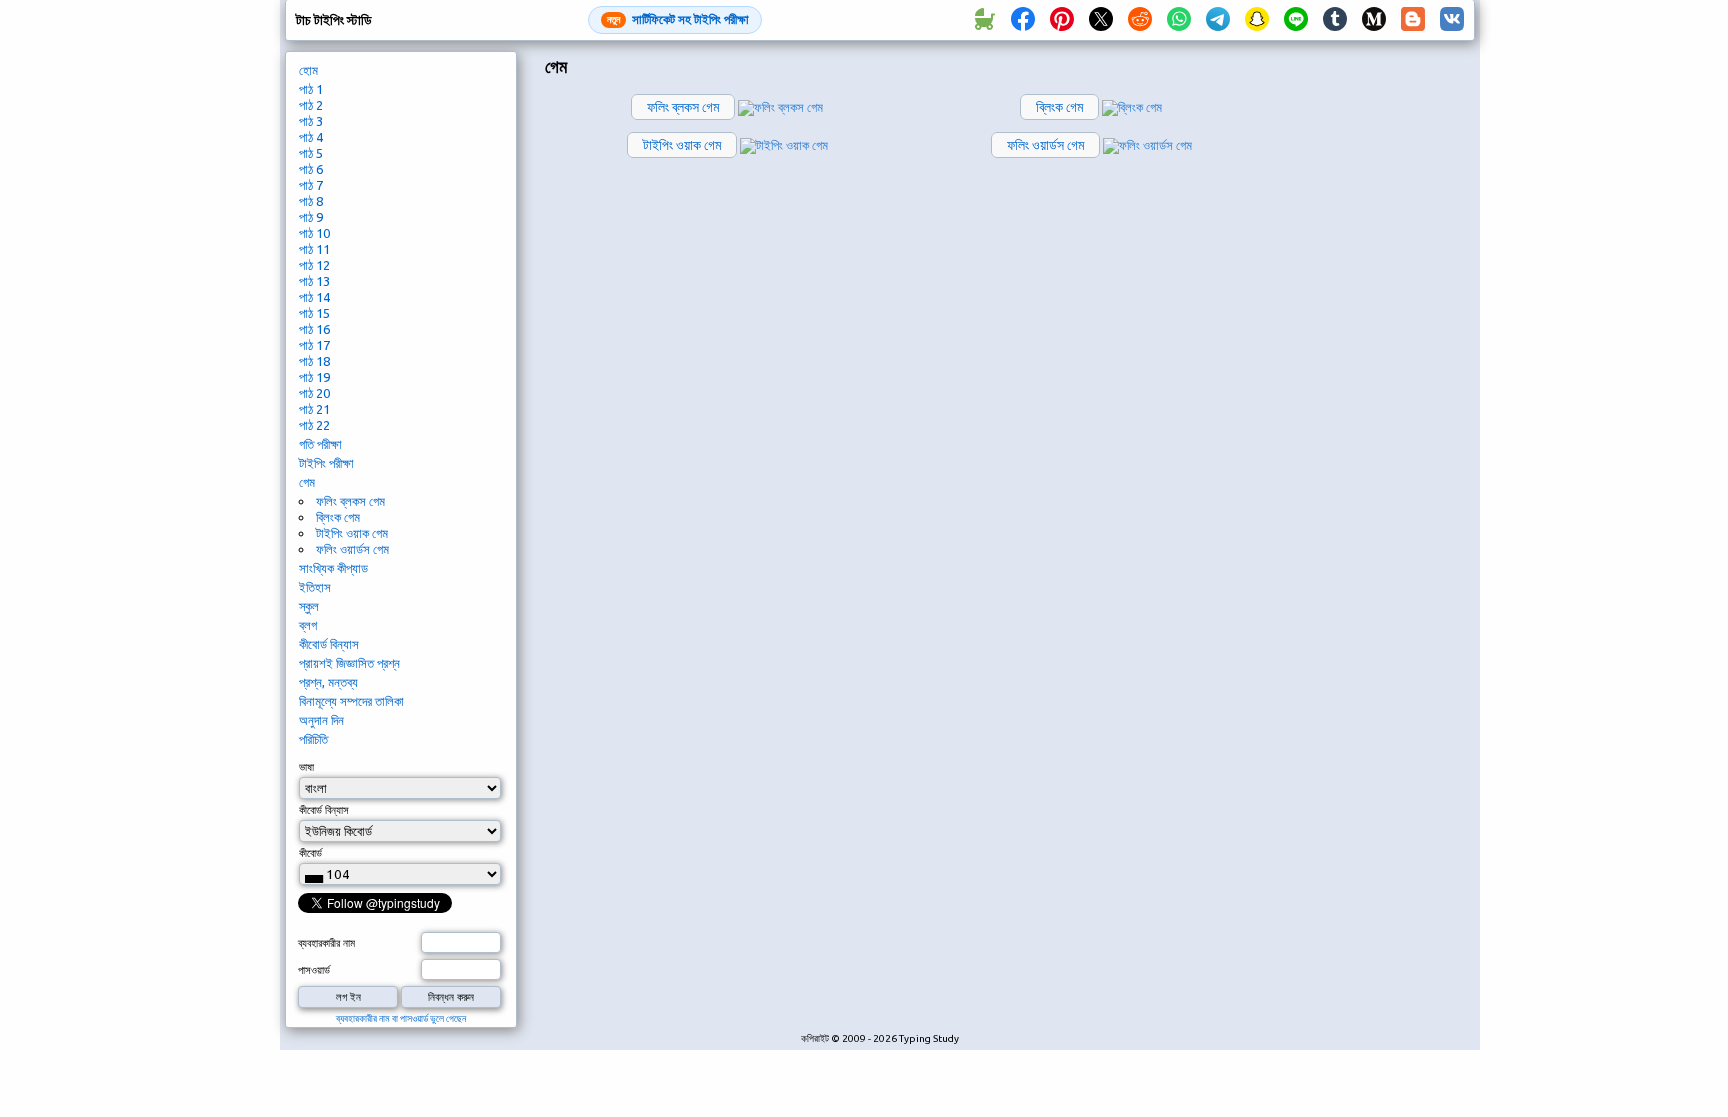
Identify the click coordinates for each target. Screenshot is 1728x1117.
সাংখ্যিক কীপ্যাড (333, 568)
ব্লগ (308, 625)
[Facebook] (1023, 20)
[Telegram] (1218, 20)
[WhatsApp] (1179, 20)
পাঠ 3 (311, 121)
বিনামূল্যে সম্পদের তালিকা (351, 701)
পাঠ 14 (314, 297)
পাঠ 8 (311, 201)
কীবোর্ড (310, 853)
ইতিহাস (315, 587)
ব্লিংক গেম (338, 517)
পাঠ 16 (314, 329)
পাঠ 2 (311, 105)
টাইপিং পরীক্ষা (326, 463)
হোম (308, 70)
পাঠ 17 (314, 345)
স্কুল (309, 606)
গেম (307, 482)
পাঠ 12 (314, 265)
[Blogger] (1413, 20)
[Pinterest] (1062, 20)
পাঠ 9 (311, 217)
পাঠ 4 (311, 137)
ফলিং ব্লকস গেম (350, 501)
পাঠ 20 (314, 393)
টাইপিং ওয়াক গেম (352, 533)
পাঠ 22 (314, 425)
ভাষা (306, 767)
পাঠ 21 (314, 409)
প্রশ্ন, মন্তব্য (328, 682)
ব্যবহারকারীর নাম (326, 943)
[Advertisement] (1381, 386)
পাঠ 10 (314, 233)
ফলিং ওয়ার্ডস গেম (352, 549)
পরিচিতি (313, 739)
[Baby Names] (984, 20)
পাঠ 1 (311, 89)
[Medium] (1374, 20)
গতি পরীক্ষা (320, 444)
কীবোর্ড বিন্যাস (329, 644)
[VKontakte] (1452, 20)
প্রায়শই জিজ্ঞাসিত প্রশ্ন (349, 663)
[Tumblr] (1335, 20)
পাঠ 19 (314, 377)
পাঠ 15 (314, 313)
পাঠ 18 (314, 361)
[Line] (1296, 20)
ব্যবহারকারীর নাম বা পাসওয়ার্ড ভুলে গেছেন (401, 1018)
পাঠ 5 (311, 153)
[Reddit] (1140, 20)
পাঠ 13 (314, 281)
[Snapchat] (1257, 20)
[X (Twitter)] (1101, 20)
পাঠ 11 (314, 249)
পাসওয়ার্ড (314, 970)
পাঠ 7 (311, 185)
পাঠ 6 (311, 169)
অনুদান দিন (321, 720)
